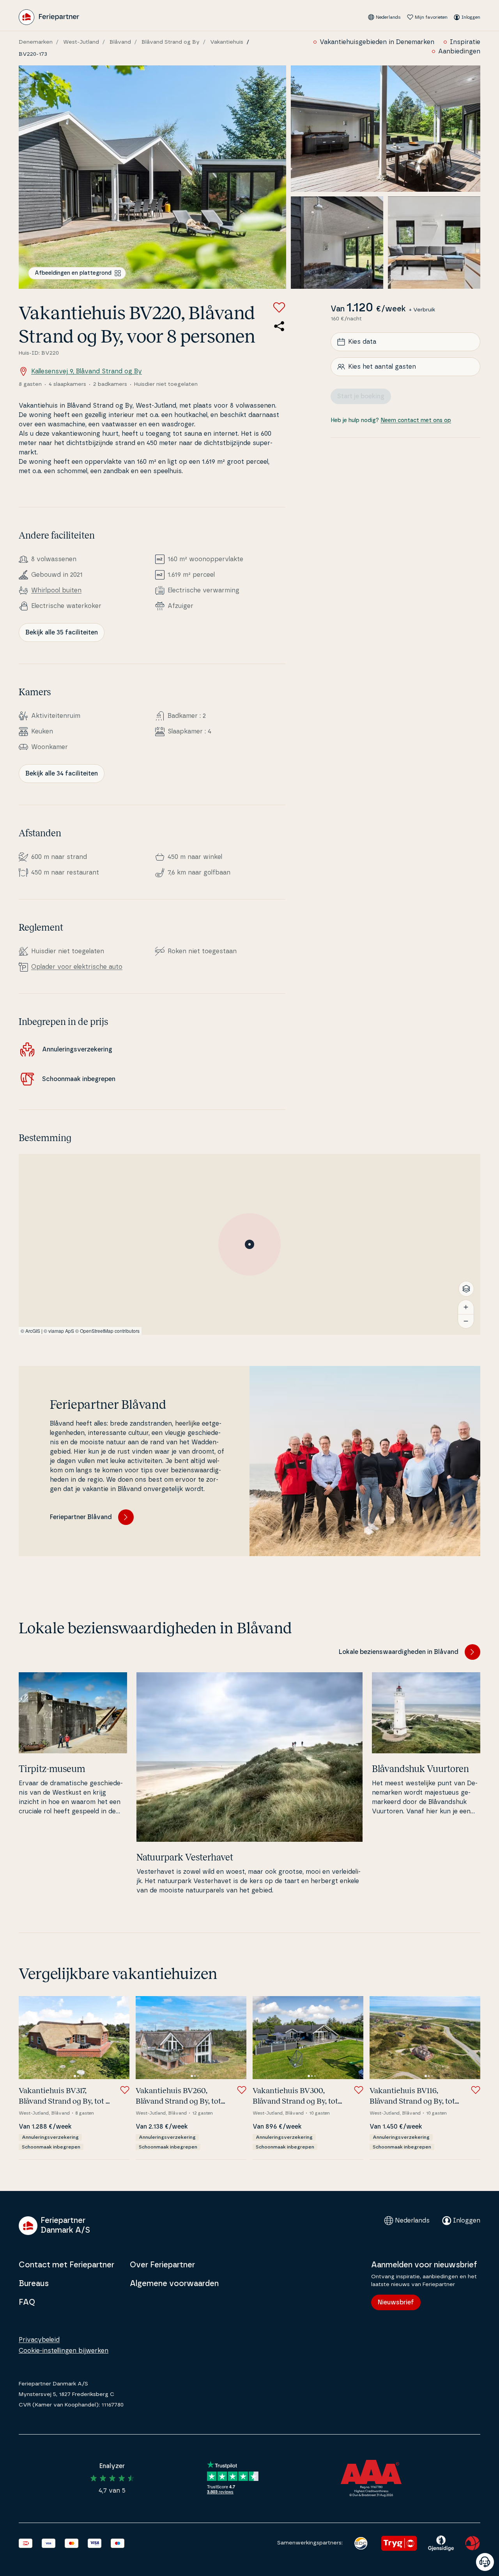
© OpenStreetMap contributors (107, 1331)
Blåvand (120, 42)
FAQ (27, 2302)
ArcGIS (33, 1331)
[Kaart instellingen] (466, 1289)
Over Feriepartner (162, 2265)
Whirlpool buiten (56, 590)
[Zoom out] (466, 1321)
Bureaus (34, 2284)
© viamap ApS (59, 1331)
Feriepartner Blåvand (81, 1517)
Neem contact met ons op (416, 420)
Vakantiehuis (227, 42)
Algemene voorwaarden (174, 2284)
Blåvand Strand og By (171, 42)
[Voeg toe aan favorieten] (279, 307)
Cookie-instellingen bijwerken (64, 2351)
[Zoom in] (466, 1307)
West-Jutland (81, 42)
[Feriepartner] (49, 17)
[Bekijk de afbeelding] (152, 177)
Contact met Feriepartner (66, 2265)
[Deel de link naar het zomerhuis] (279, 326)
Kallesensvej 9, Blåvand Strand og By (87, 371)
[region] (249, 1244)
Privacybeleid (39, 2340)
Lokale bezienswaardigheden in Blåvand (399, 1652)
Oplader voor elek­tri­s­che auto (77, 967)
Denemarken (36, 42)
